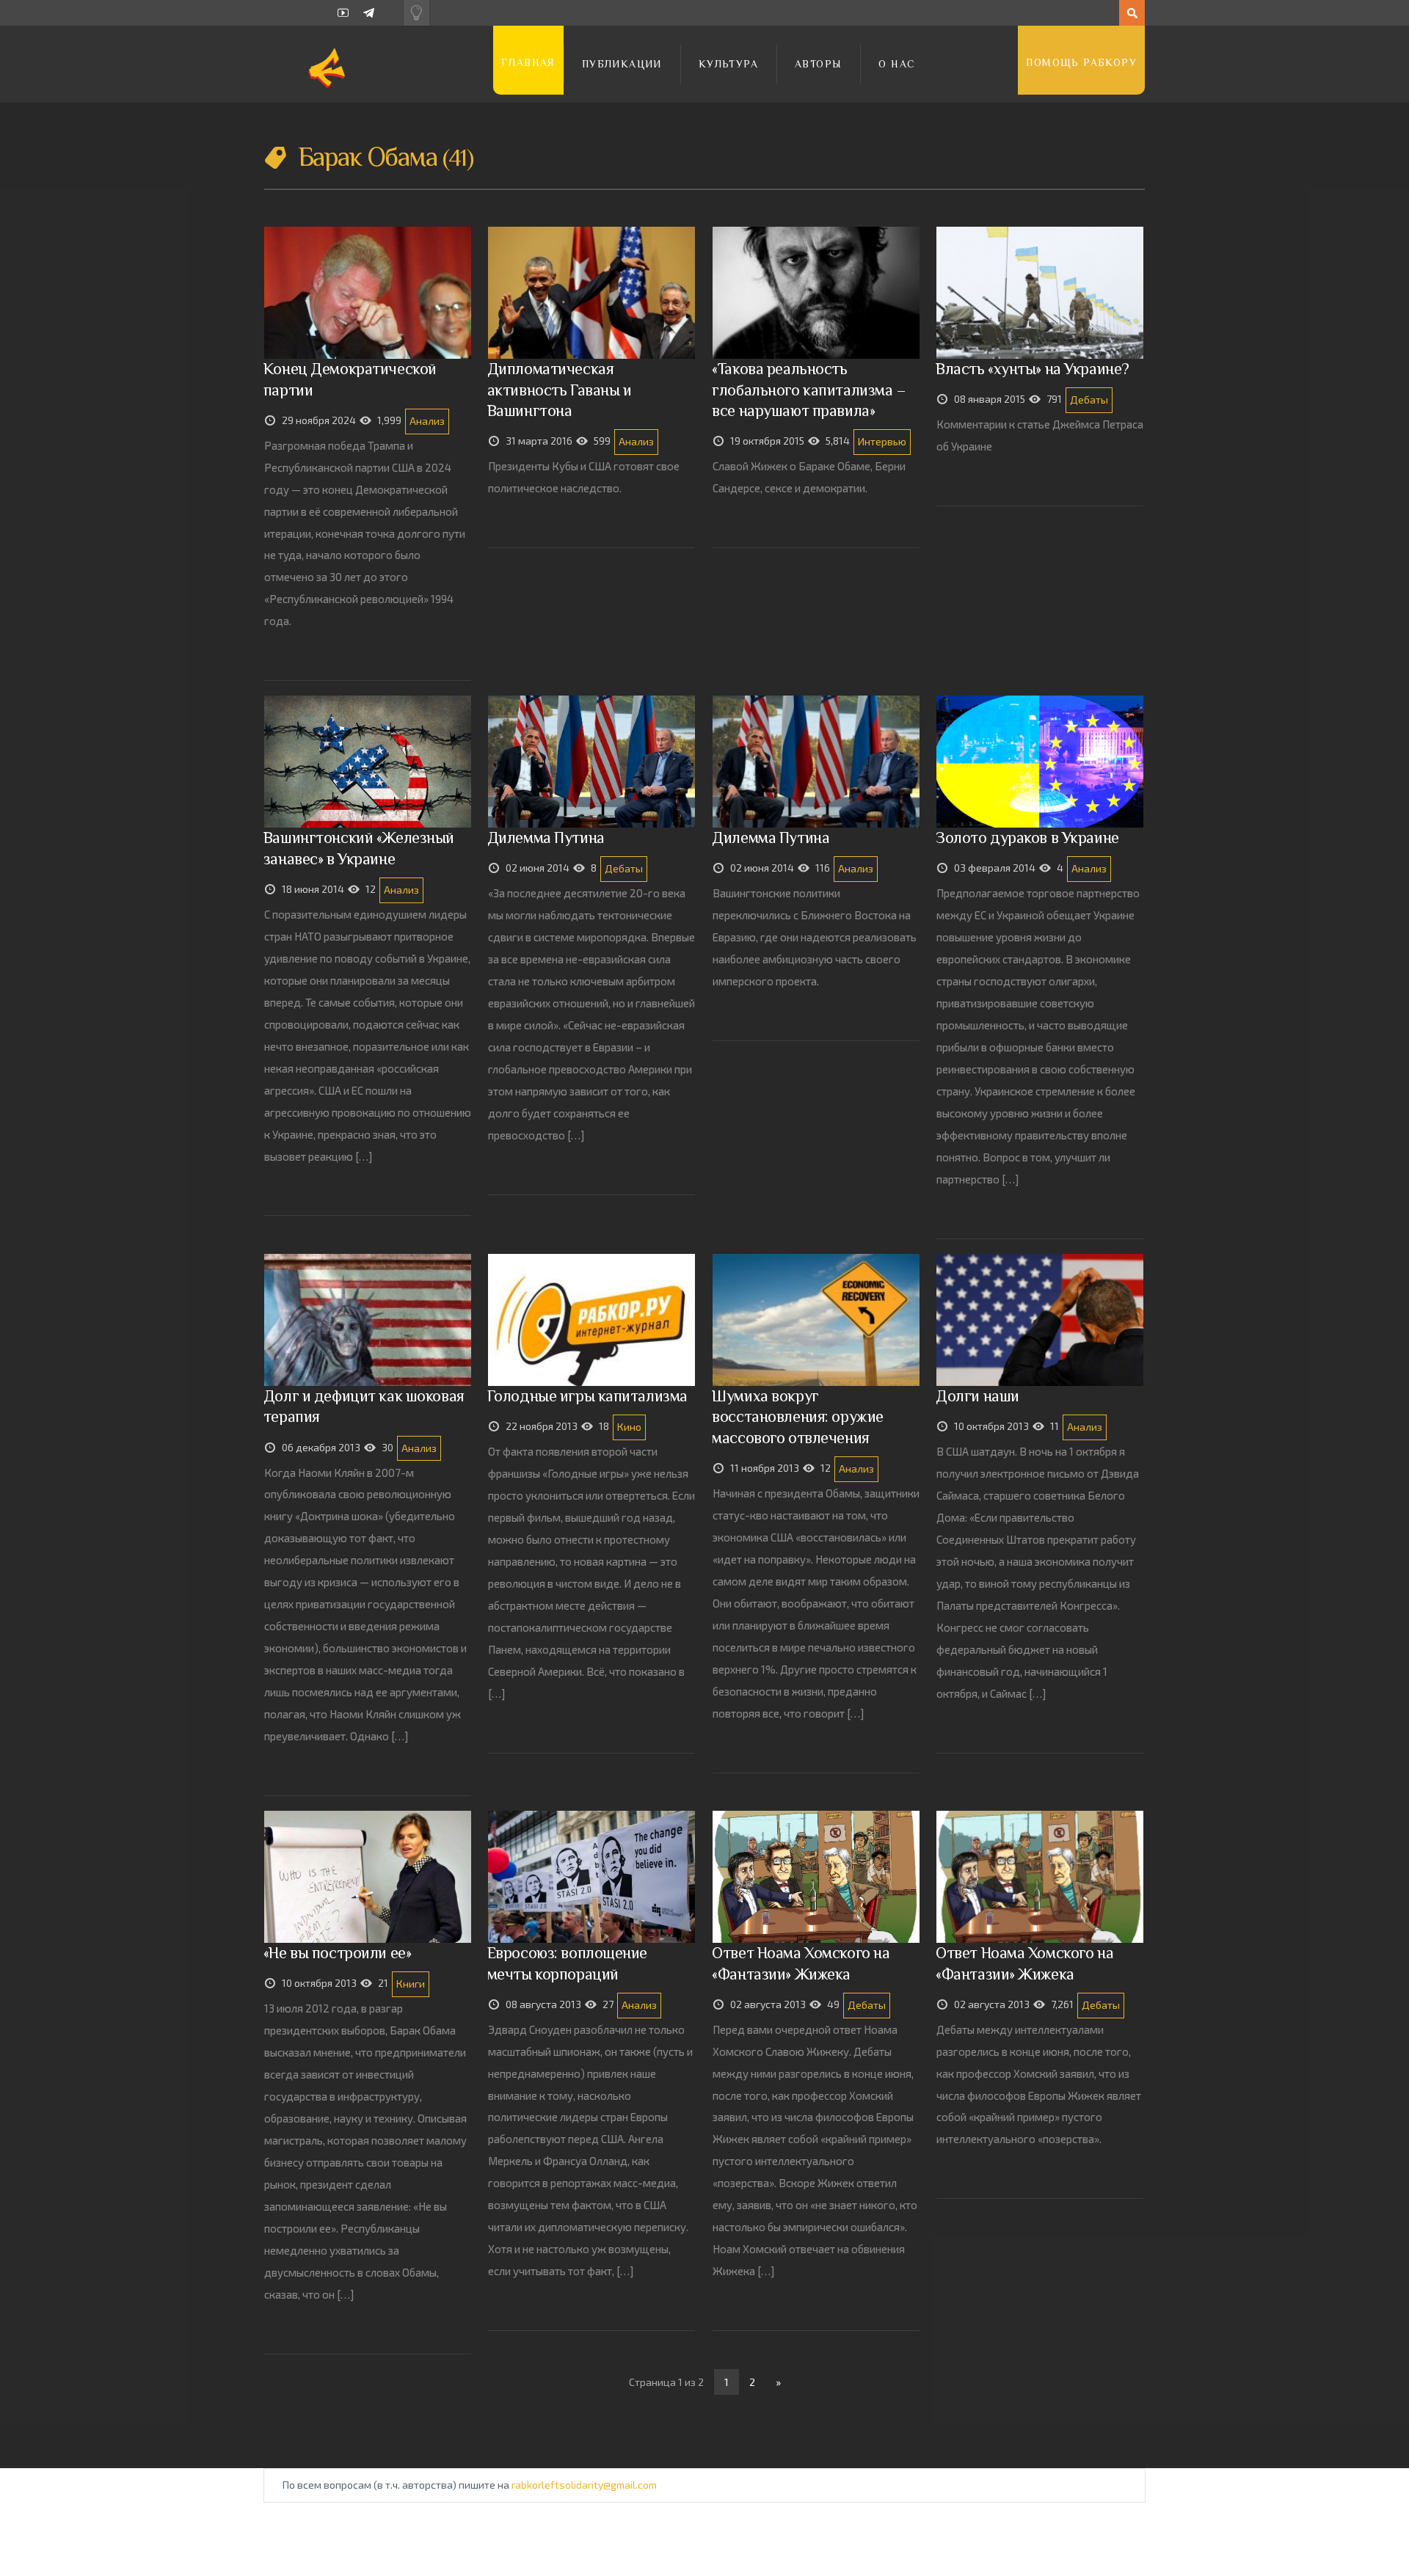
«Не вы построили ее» (337, 1953)
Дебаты (1089, 399)
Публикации (622, 64)
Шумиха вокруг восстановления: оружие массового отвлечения (797, 1416)
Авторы (818, 64)
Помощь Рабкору (1081, 62)
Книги (411, 1984)
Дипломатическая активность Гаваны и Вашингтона (560, 389)
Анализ (427, 421)
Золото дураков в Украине (1027, 838)
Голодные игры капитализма (587, 1396)
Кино (629, 1427)
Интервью (882, 441)
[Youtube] (343, 13)
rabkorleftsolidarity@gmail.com (584, 2485)
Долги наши (977, 1396)
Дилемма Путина (546, 838)
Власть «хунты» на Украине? (1033, 369)
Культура (728, 64)
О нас (897, 64)
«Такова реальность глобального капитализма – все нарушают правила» (809, 389)
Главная (528, 62)
